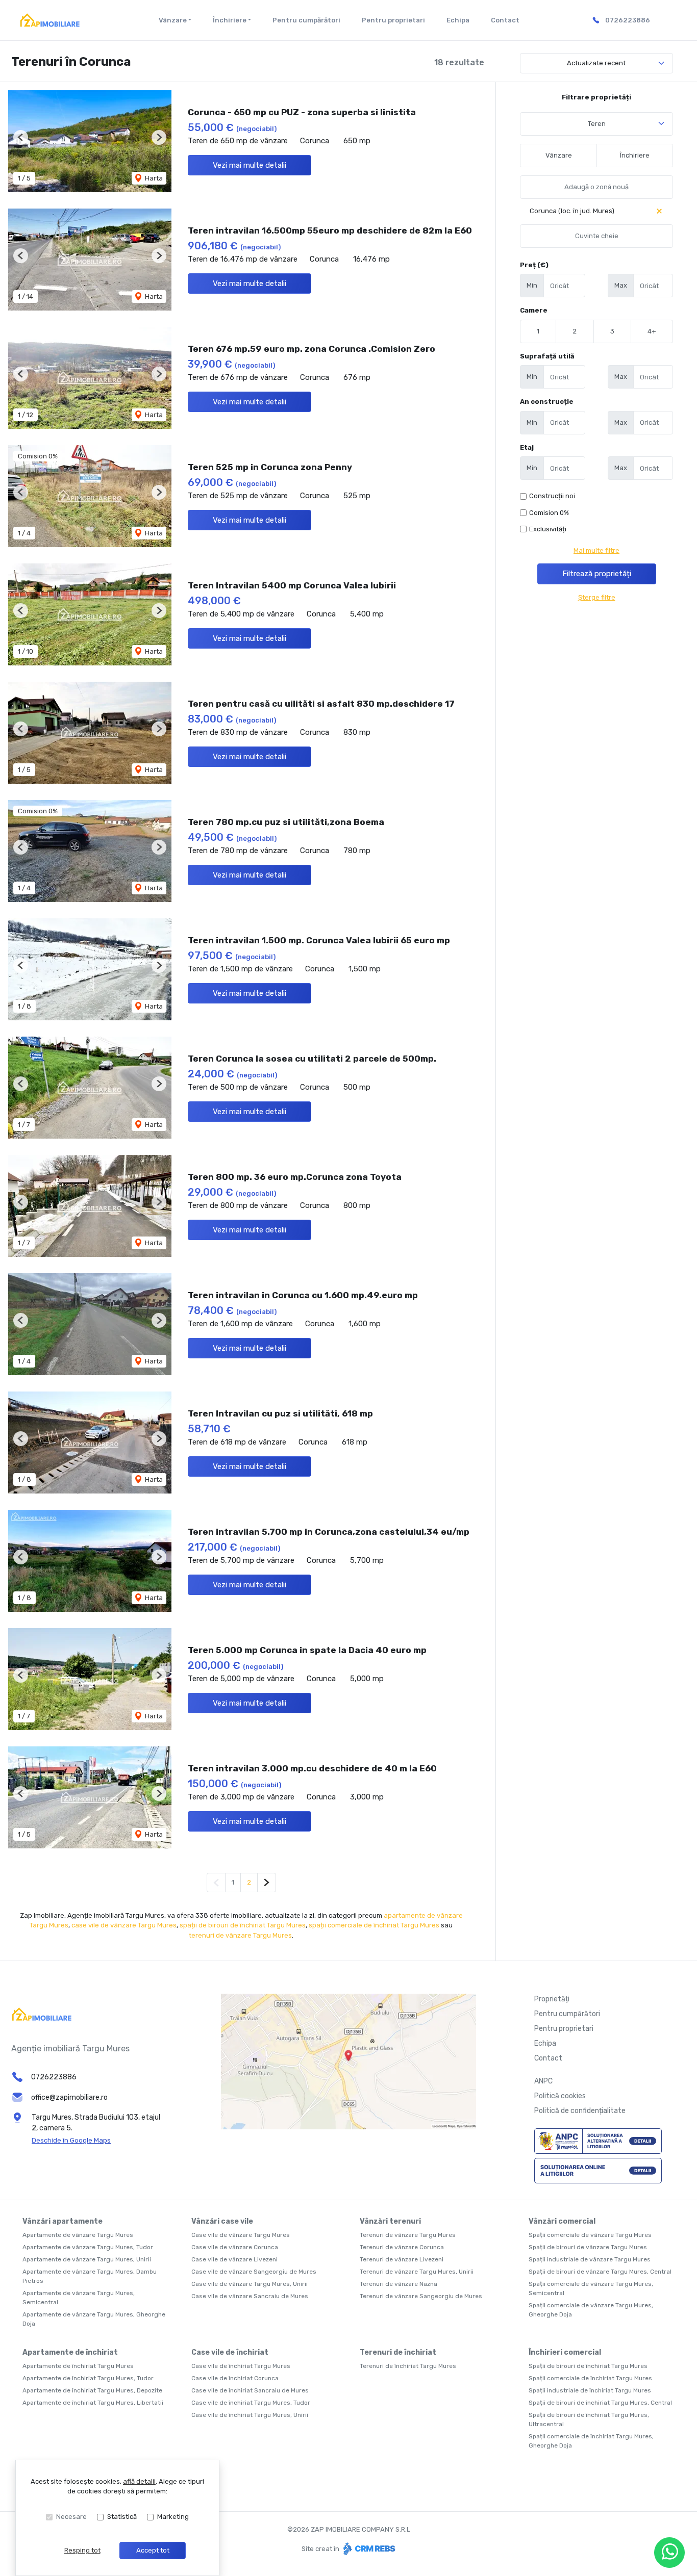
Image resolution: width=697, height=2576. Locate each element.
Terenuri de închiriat (398, 2352)
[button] (21, 137)
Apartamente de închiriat (70, 2352)
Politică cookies (560, 2096)
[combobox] (596, 124)
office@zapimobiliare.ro (69, 2097)
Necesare (71, 2517)
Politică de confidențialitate (580, 2111)
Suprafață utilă (547, 356)
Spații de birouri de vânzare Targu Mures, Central (600, 2272)
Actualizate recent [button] (596, 63)
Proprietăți (552, 1999)
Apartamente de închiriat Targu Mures (78, 2366)
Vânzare (559, 155)
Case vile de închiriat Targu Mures (241, 2366)
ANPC (543, 2081)
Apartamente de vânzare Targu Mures (78, 2235)
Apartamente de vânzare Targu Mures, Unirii (87, 2259)
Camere (534, 310)
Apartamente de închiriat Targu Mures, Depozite (92, 2390)
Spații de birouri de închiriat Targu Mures (588, 2366)
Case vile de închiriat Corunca (235, 2378)
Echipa (458, 20)
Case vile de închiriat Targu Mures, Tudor (251, 2403)
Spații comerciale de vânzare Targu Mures (590, 2235)
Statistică (122, 2517)
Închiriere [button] (230, 20)
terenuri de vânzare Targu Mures (240, 1935)
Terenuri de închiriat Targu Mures (408, 2366)
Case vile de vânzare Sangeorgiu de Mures (254, 2272)
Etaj (527, 447)
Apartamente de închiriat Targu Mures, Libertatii (93, 2403)
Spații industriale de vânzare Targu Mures (590, 2259)
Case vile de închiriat (230, 2352)
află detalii (139, 2481)
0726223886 (628, 20)
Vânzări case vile (222, 2221)
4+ (652, 331)
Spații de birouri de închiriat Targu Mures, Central (600, 2403)
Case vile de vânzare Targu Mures (241, 2235)
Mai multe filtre (596, 550)
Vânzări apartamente (63, 2221)
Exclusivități (548, 529)
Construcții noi (552, 496)
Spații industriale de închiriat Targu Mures (590, 2390)
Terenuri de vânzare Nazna (399, 2284)
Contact (505, 20)
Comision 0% (549, 513)
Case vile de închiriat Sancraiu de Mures (250, 2390)
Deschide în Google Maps (71, 2140)
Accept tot (153, 2550)
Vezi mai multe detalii (250, 165)
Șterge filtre (597, 597)
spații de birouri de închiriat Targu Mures (243, 1925)
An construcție (547, 402)
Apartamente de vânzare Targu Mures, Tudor (88, 2247)
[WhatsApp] (669, 2553)
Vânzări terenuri (390, 2221)
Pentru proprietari (393, 20)
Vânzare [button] (173, 20)
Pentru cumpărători (306, 20)
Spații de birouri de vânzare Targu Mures (588, 2247)
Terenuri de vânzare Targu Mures (408, 2235)
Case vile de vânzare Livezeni (234, 2259)
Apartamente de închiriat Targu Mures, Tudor (88, 2378)
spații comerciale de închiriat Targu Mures (374, 1925)
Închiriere (635, 155)
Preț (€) (534, 265)
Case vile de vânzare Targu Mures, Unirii (250, 2284)
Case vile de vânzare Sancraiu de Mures (250, 2296)
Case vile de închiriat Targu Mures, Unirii (250, 2415)
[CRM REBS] (368, 2549)
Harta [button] (153, 178)
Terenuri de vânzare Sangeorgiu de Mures (421, 2296)
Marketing (173, 2517)
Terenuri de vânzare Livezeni (402, 2259)
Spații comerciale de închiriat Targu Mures (590, 2378)
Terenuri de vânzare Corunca (402, 2247)
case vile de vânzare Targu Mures (124, 1925)
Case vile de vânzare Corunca (235, 2247)
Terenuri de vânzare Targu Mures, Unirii (417, 2272)
